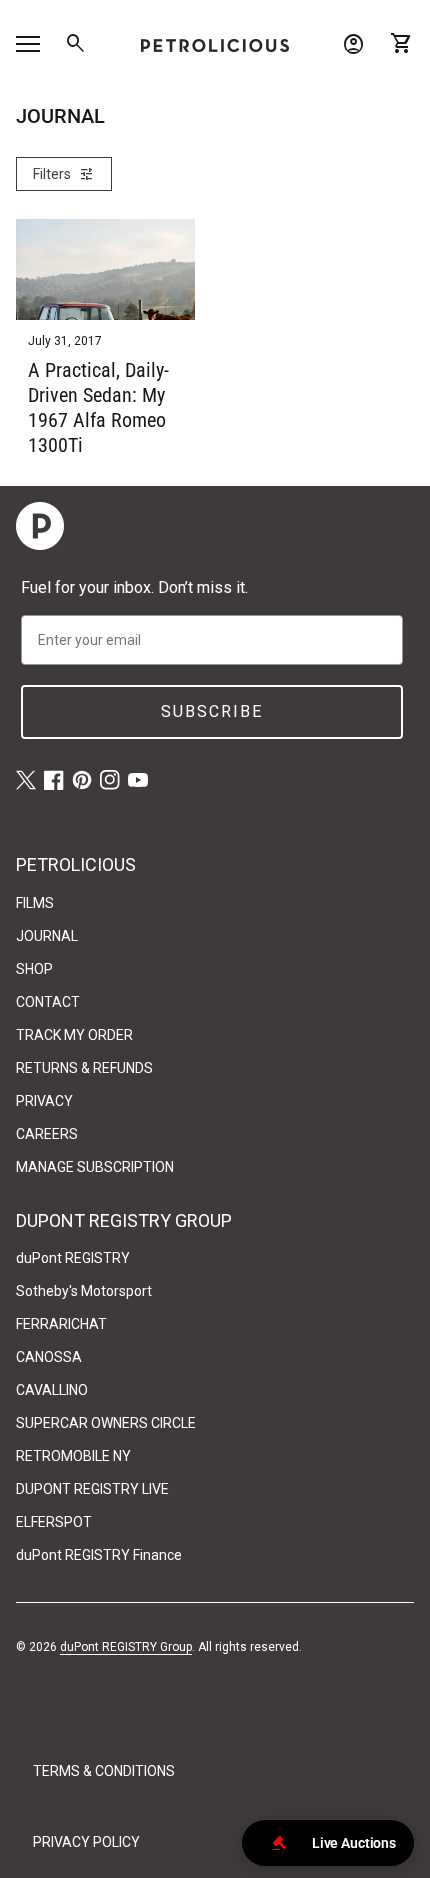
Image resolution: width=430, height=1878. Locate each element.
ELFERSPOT (54, 1522)
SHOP (34, 969)
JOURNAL (47, 936)
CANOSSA (49, 1357)
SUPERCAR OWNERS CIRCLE (106, 1423)
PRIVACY (44, 1101)
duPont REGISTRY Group (126, 1647)
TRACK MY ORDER (74, 1035)
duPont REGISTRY (73, 1258)
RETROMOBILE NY (73, 1456)
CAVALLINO (52, 1390)
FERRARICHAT (61, 1324)
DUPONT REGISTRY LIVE (92, 1489)
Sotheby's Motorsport (84, 1291)
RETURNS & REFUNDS (84, 1068)
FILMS (35, 903)
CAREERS (47, 1134)
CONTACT (48, 1002)
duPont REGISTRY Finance (99, 1555)
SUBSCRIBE (212, 711)
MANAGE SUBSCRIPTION (95, 1167)
